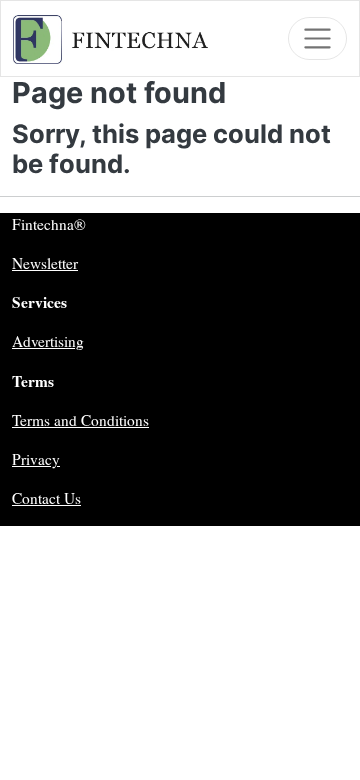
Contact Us (46, 498)
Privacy (36, 459)
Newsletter (45, 263)
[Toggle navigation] (317, 38)
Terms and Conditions (80, 420)
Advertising (48, 341)
